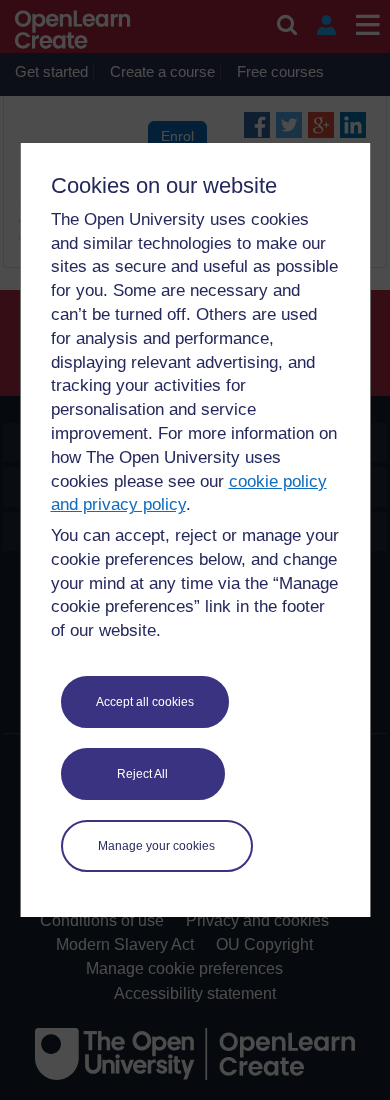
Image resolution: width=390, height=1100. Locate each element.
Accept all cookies (145, 702)
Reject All (142, 774)
